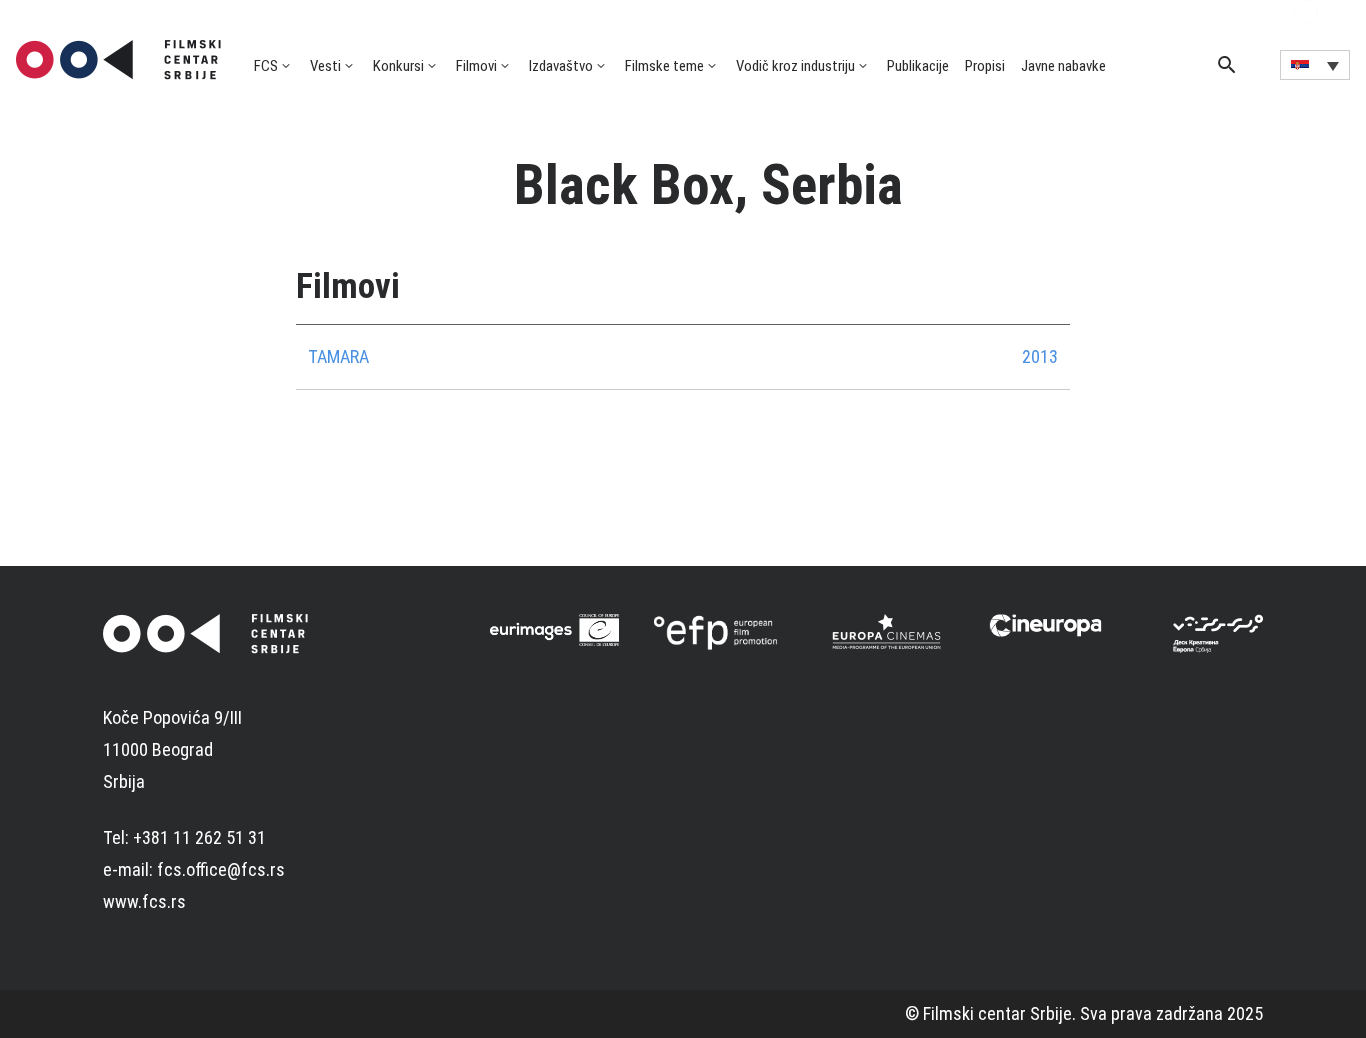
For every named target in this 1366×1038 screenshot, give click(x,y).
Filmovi (476, 66)
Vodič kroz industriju (795, 66)
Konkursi (398, 66)
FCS (266, 66)
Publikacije (918, 66)
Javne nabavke (1063, 66)
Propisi (985, 66)
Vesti (325, 66)
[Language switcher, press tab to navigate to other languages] (1315, 65)
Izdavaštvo (561, 66)
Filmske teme (664, 66)
